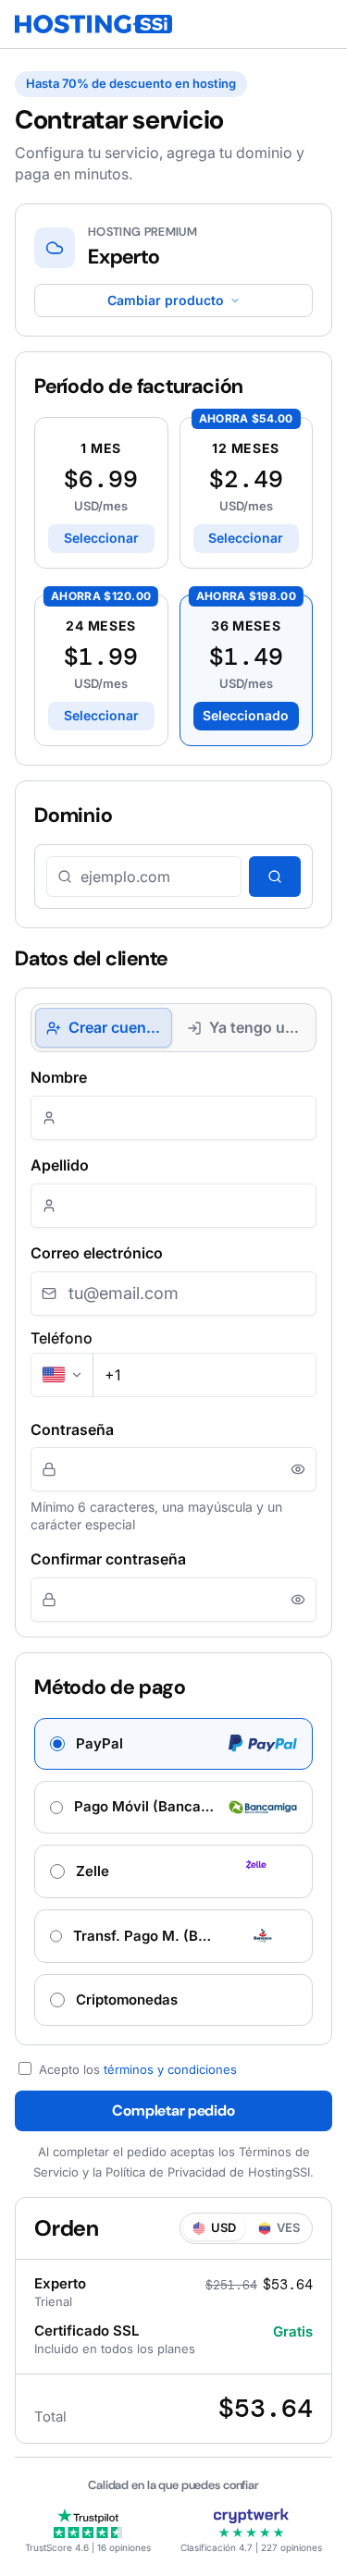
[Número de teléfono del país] (62, 1375)
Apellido (60, 1165)
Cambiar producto (166, 300)
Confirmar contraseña (108, 1559)
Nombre (59, 1077)
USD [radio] (223, 2227)
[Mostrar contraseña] (298, 1469)
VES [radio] (288, 2227)
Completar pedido (173, 2110)
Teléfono (62, 1338)
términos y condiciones (170, 2069)
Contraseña (72, 1429)
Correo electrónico (97, 1253)
